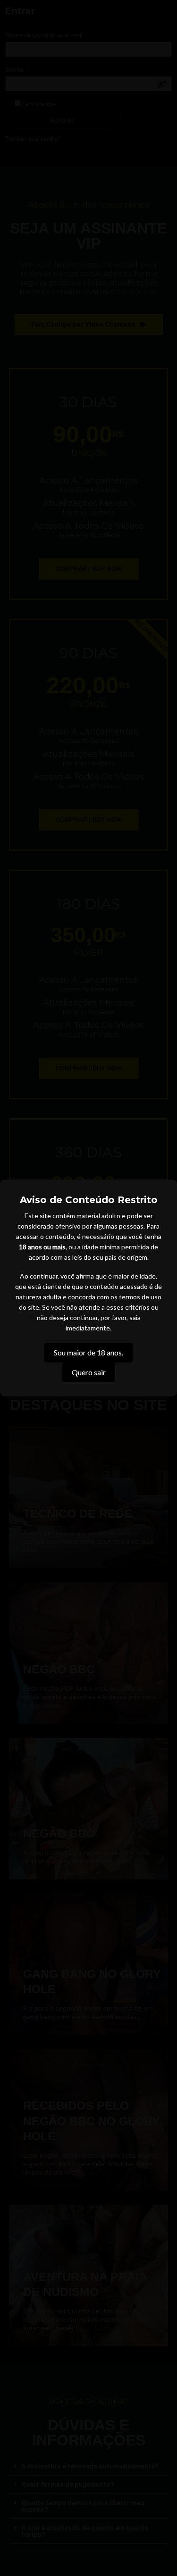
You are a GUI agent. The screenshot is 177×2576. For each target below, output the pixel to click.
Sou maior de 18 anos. (88, 1352)
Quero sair (89, 1372)
